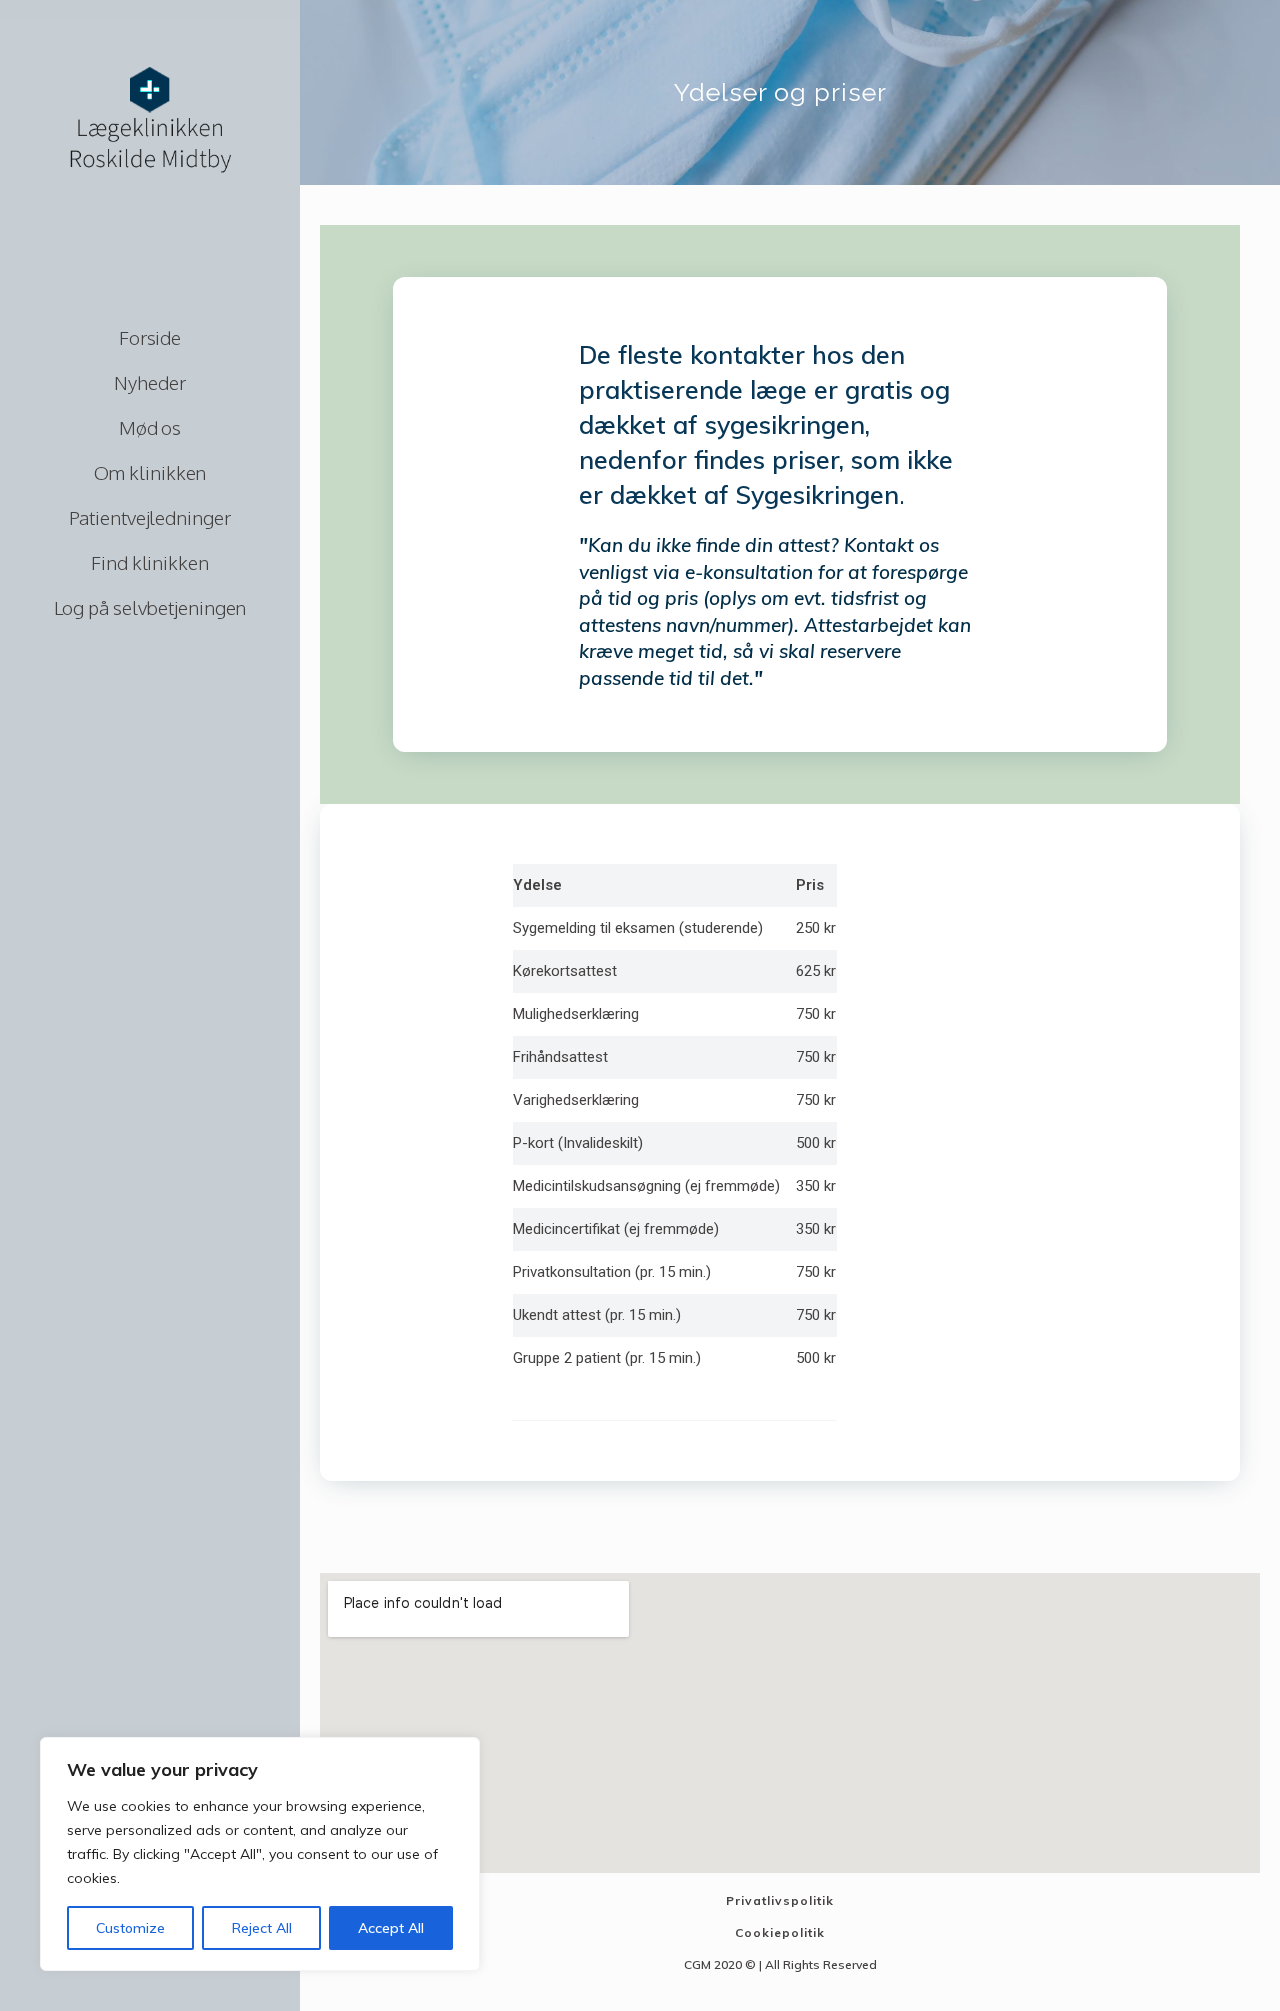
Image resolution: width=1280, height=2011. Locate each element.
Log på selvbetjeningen (150, 607)
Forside (150, 337)
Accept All (391, 1928)
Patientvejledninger (149, 517)
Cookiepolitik (780, 1932)
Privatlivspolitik (780, 1900)
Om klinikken (150, 472)
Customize (130, 1928)
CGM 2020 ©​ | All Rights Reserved (780, 1964)
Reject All (262, 1928)
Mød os (150, 427)
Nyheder (149, 382)
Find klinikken (150, 562)
